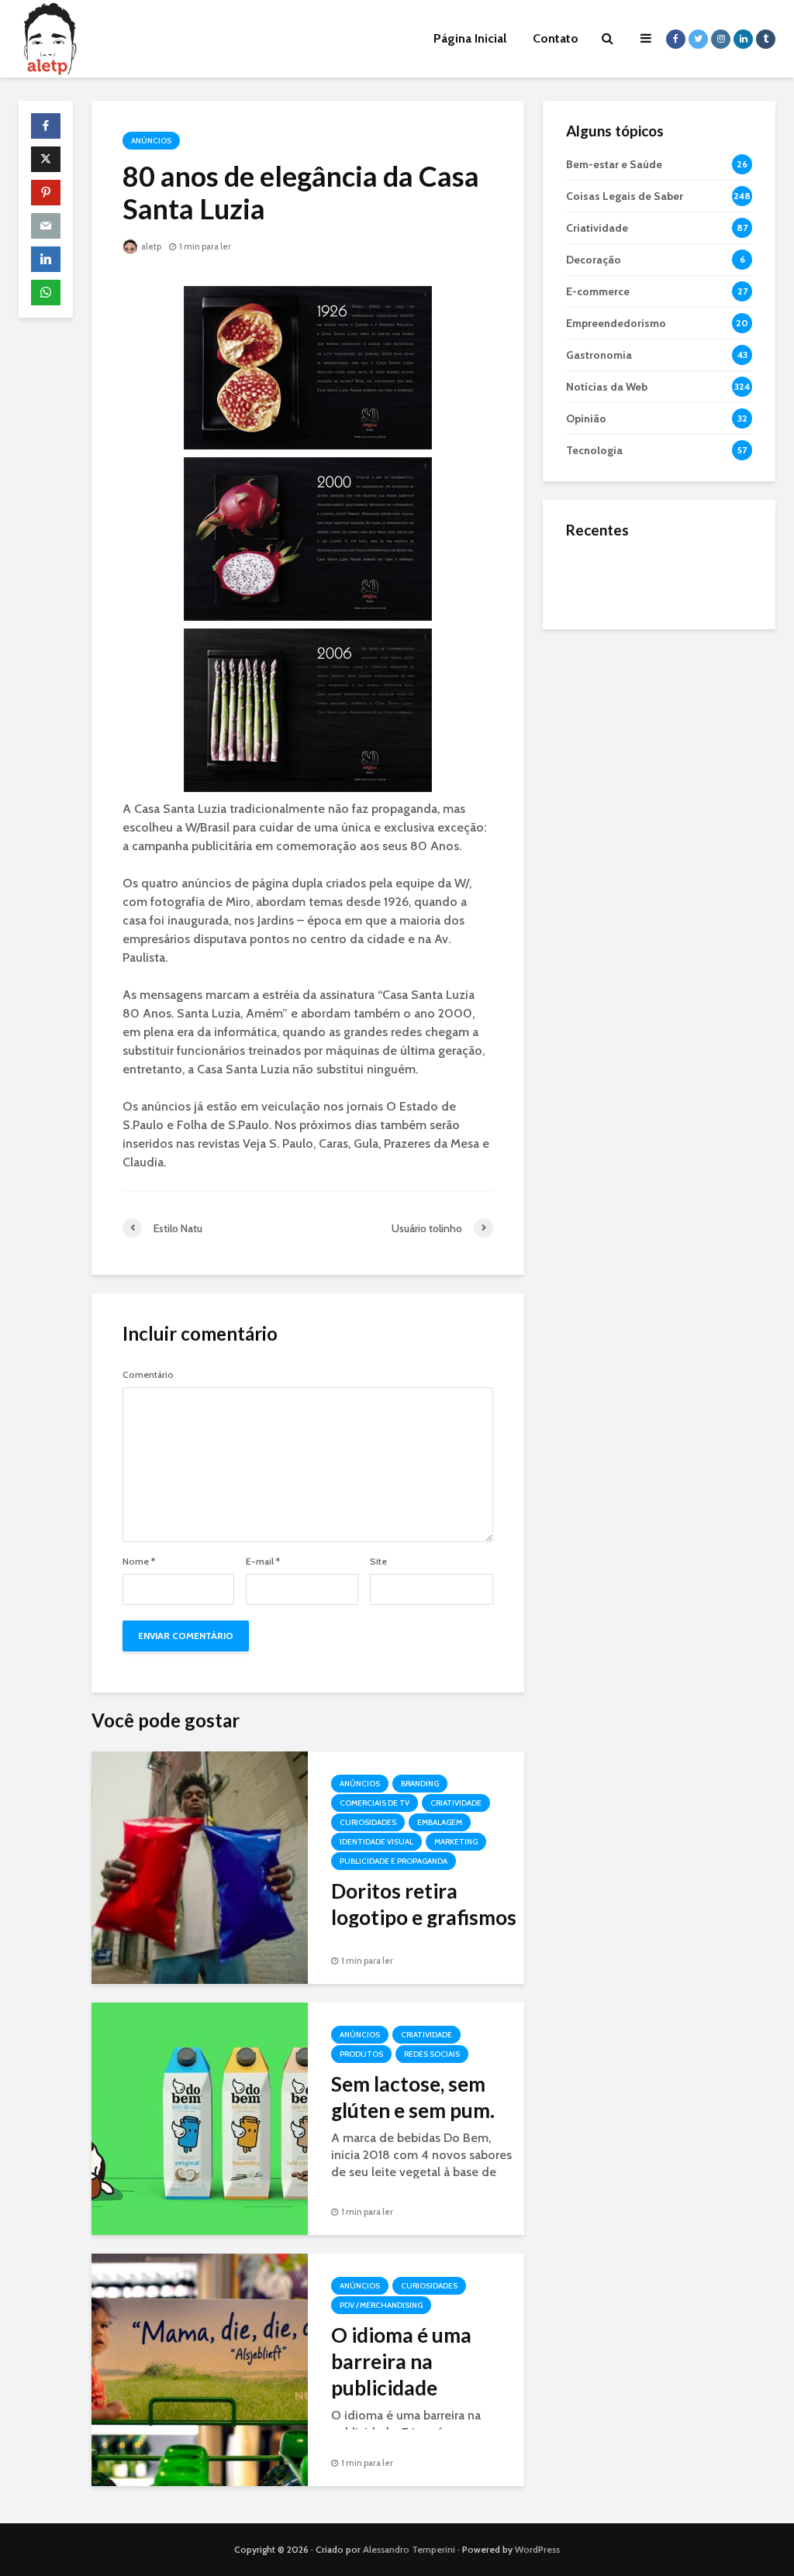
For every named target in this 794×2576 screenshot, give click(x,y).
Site (378, 1562)
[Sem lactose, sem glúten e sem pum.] (200, 2118)
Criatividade (456, 1803)
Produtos (361, 2054)
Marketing (456, 1842)
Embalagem (440, 1822)
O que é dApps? (678, 563)
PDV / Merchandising (381, 2305)
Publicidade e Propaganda (394, 1861)
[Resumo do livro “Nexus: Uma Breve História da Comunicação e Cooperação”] (597, 640)
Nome (139, 1562)
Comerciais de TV (375, 1803)
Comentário (148, 1375)
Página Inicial (470, 38)
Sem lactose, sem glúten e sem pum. (413, 2097)
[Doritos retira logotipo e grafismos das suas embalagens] (200, 1867)
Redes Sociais (432, 2054)
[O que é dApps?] (597, 578)
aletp (150, 246)
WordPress (537, 2549)
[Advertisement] (659, 745)
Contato (556, 38)
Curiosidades (368, 1822)
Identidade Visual (376, 1842)
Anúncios (151, 141)
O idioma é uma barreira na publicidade (401, 2361)
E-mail (263, 1562)
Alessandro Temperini (409, 2549)
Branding (420, 1784)
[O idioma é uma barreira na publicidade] (200, 2369)
